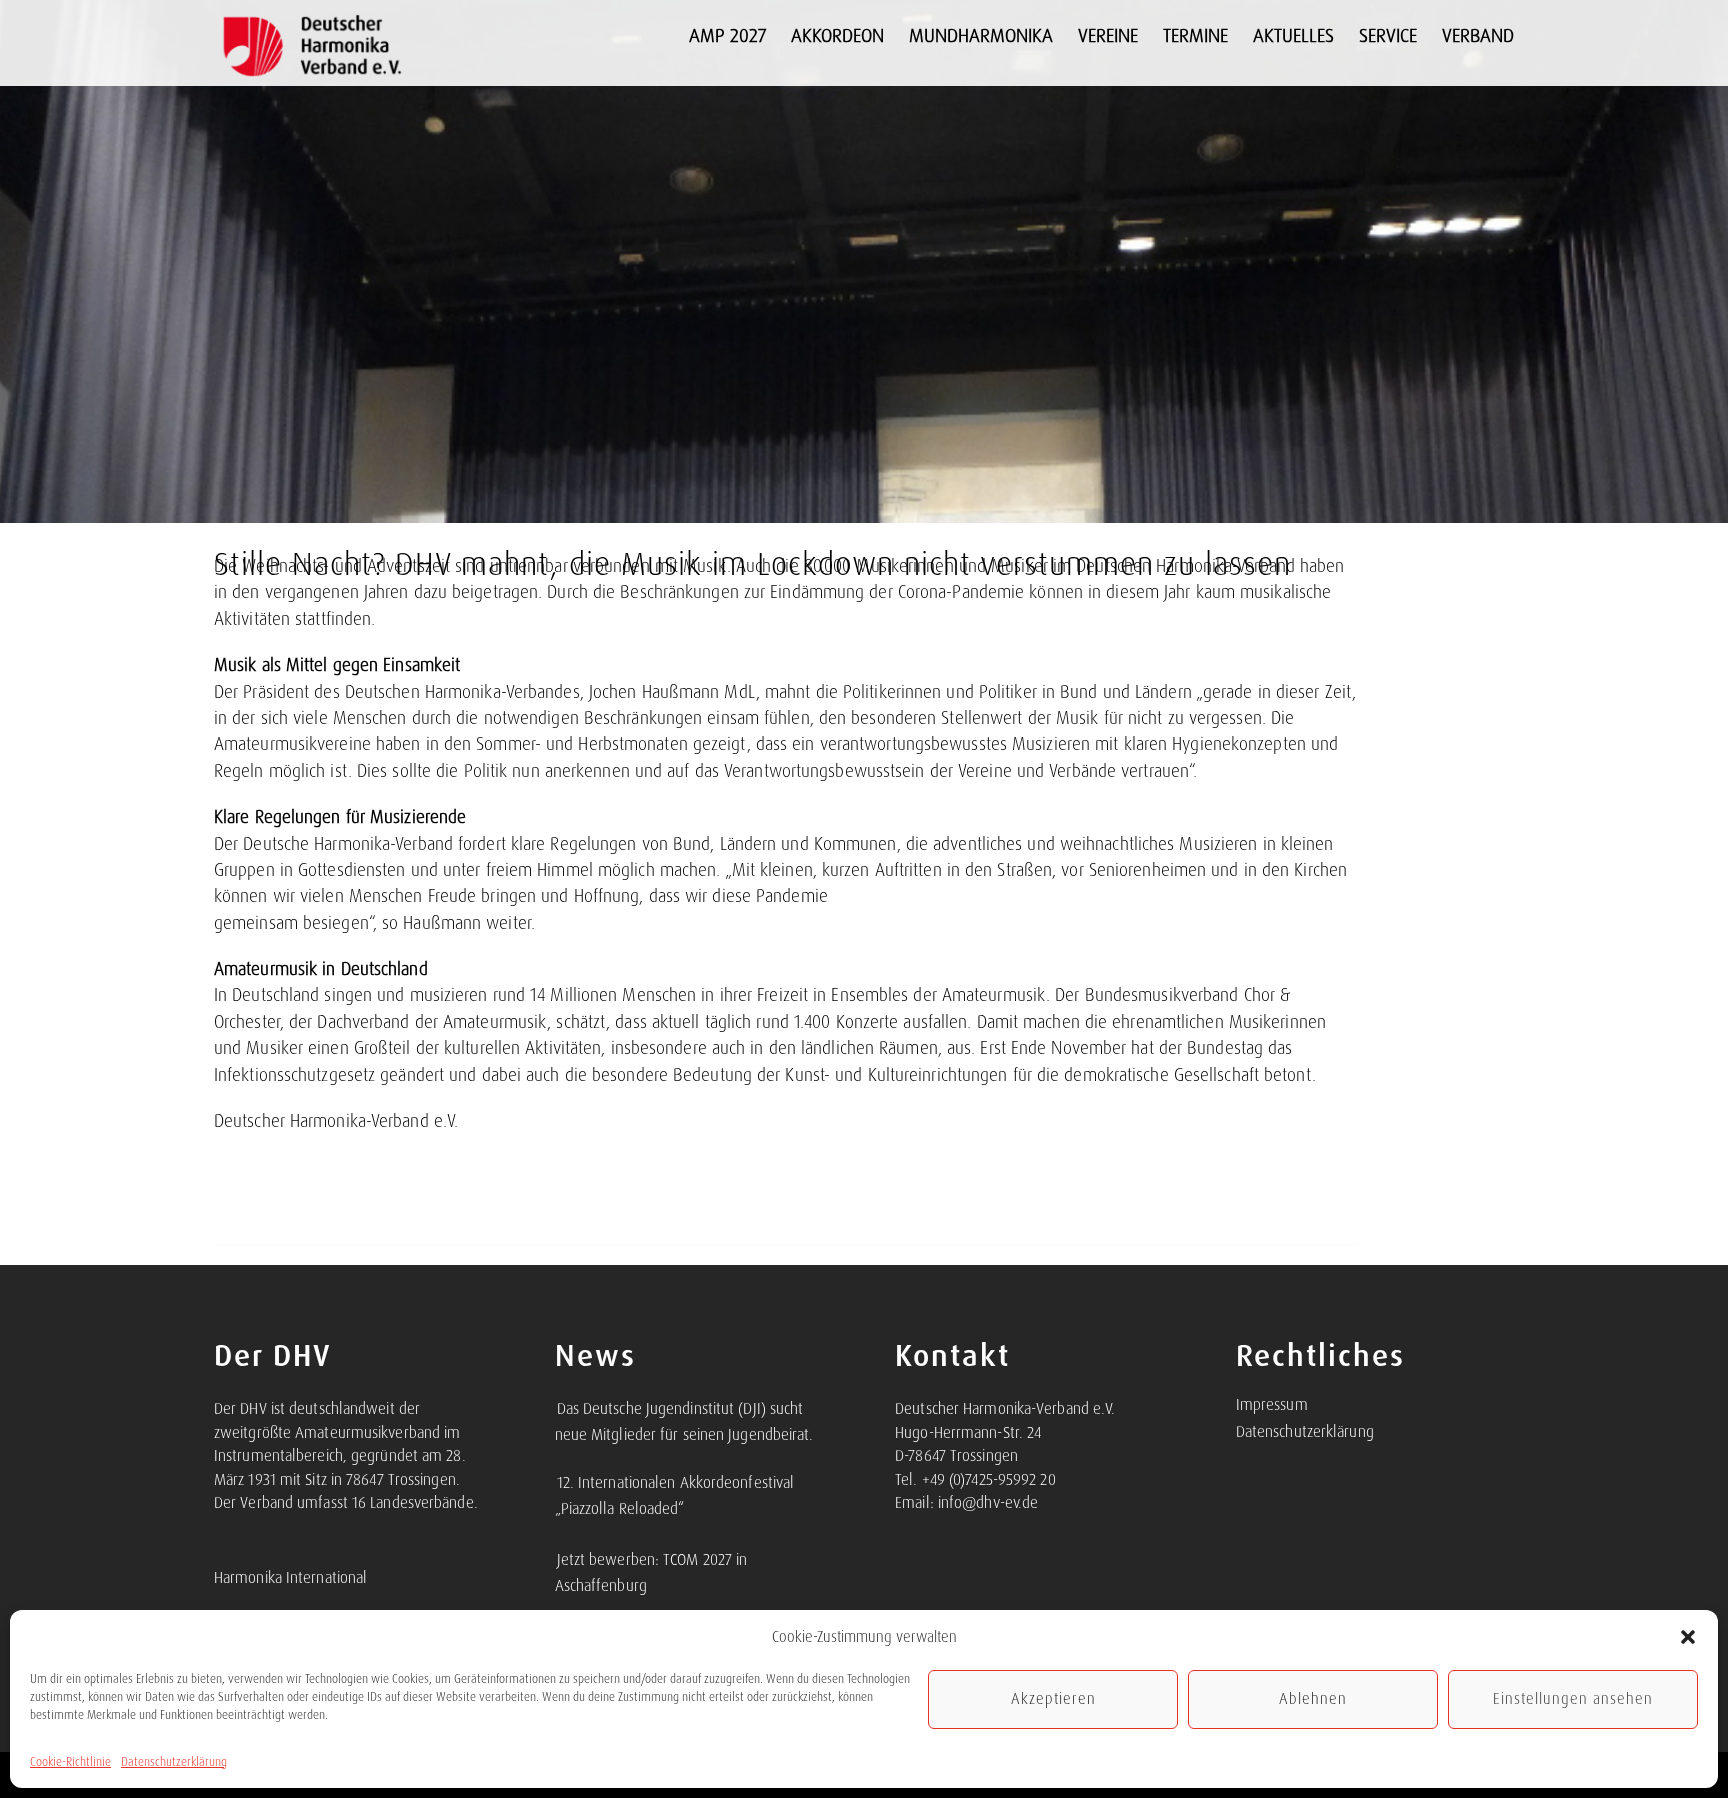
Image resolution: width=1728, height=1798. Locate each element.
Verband (1478, 35)
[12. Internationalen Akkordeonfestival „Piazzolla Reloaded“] (556, 1472)
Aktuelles (1293, 35)
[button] (1688, 1637)
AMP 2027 (727, 35)
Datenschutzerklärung (174, 1762)
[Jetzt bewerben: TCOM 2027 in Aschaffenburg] (556, 1549)
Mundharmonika (981, 35)
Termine (1195, 35)
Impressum (1272, 1405)
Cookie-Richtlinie (70, 1762)
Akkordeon (837, 35)
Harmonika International (290, 1578)
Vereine (1108, 35)
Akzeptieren (1053, 1699)
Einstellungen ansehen (1573, 1699)
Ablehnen (1313, 1699)
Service (1388, 35)
